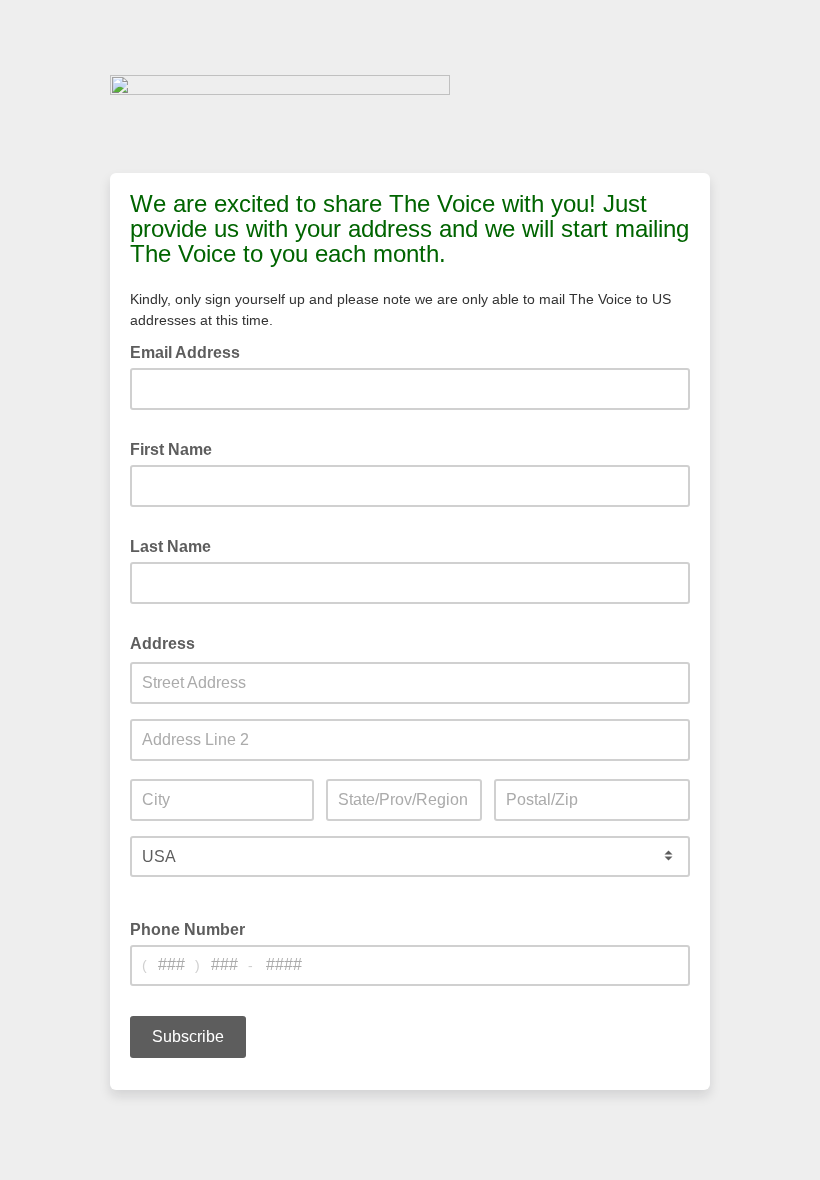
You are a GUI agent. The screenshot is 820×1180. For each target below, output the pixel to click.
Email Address (191, 351)
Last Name (176, 545)
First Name (177, 448)
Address (168, 642)
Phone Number (187, 929)
